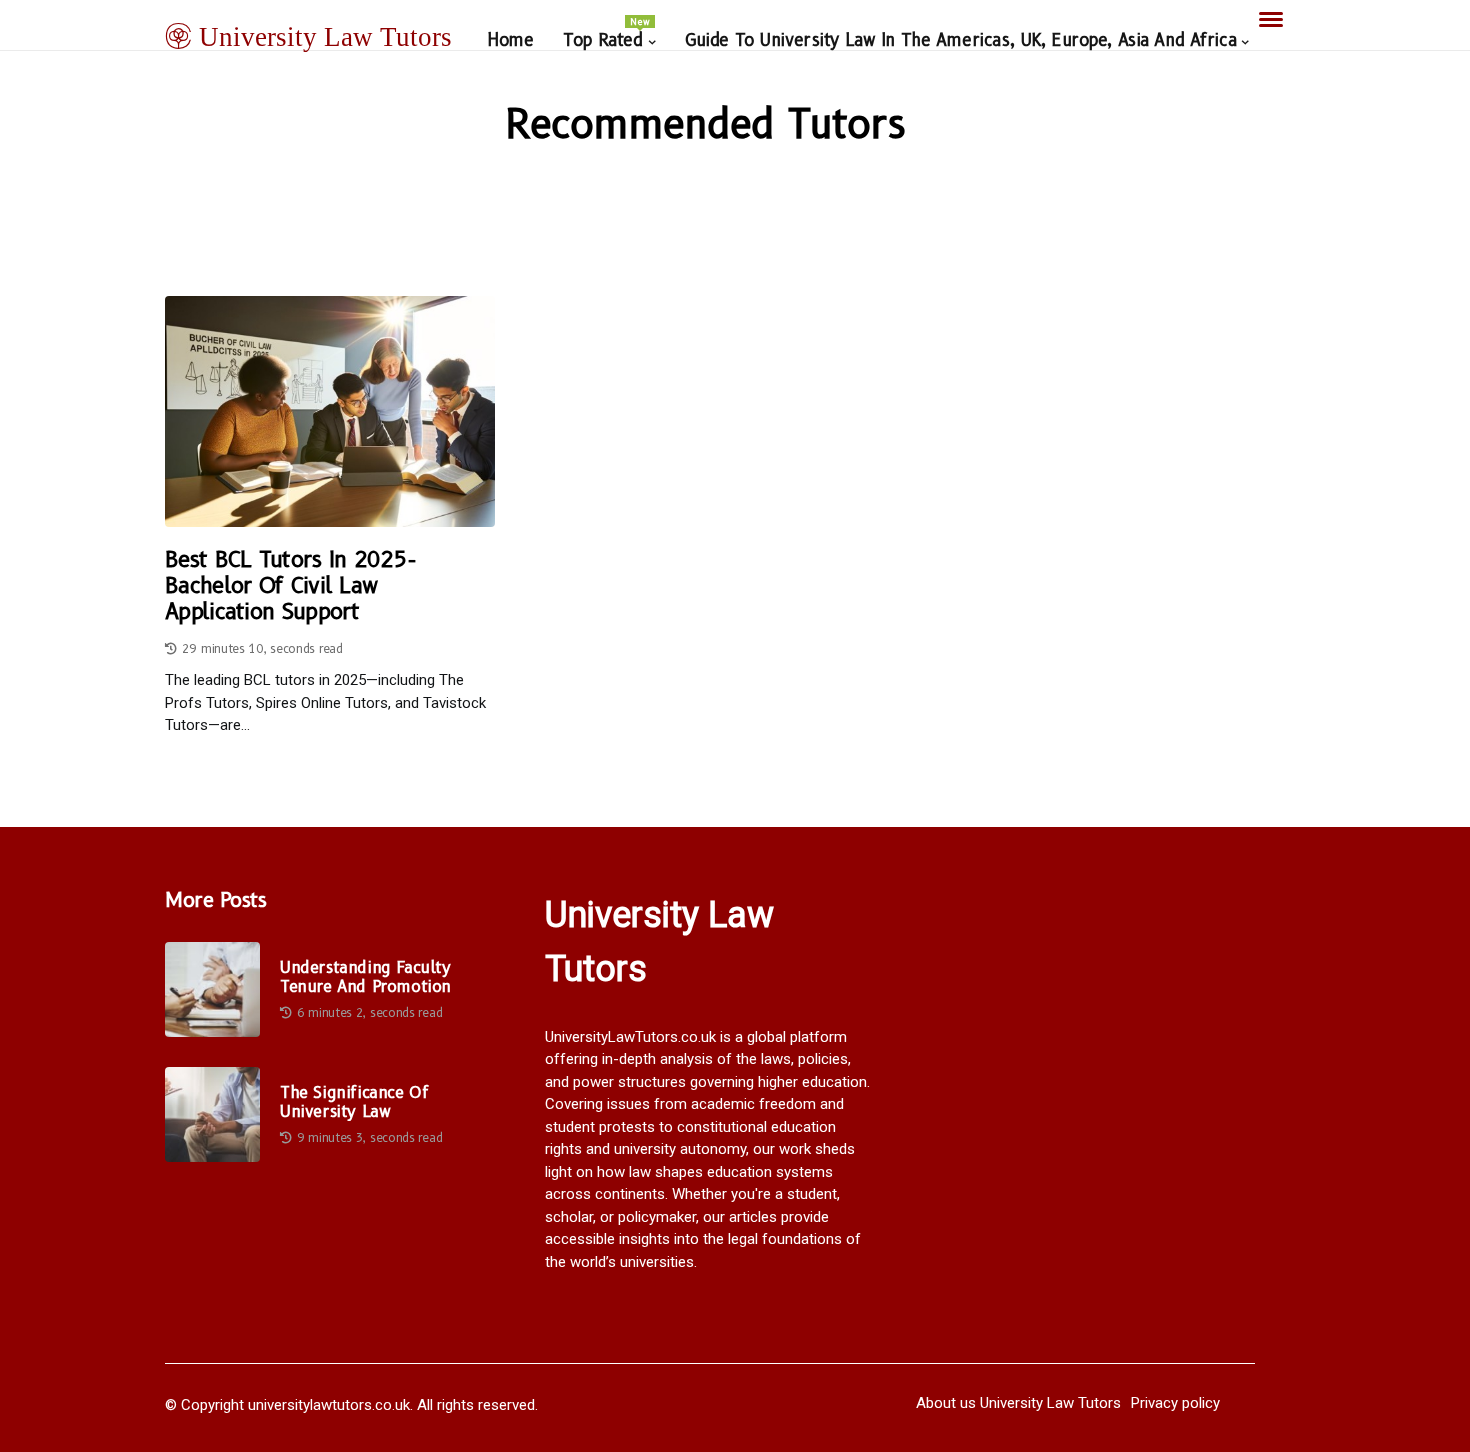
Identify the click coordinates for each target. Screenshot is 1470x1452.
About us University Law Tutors (1018, 1403)
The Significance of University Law (354, 1102)
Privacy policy (1175, 1403)
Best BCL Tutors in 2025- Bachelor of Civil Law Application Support (290, 586)
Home (510, 40)
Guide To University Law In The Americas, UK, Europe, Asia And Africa (960, 40)
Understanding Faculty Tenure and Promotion (365, 977)
